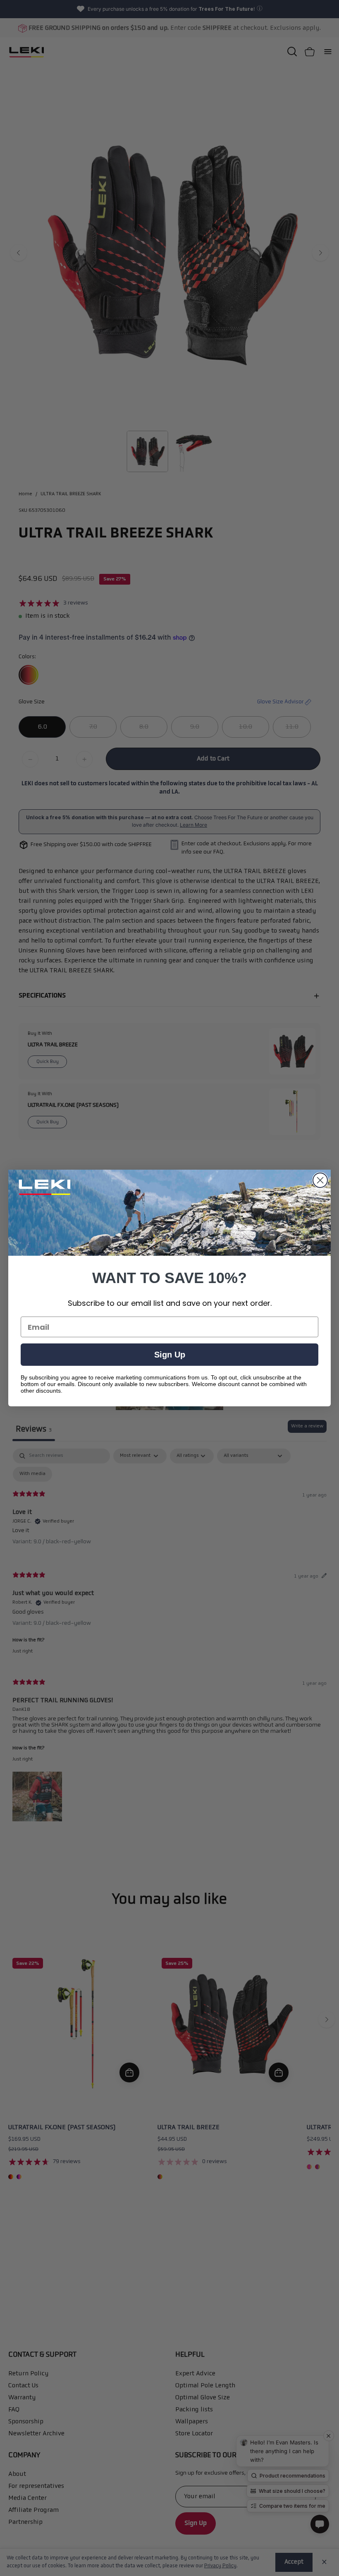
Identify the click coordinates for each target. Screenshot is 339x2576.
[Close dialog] (320, 1180)
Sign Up (170, 1355)
